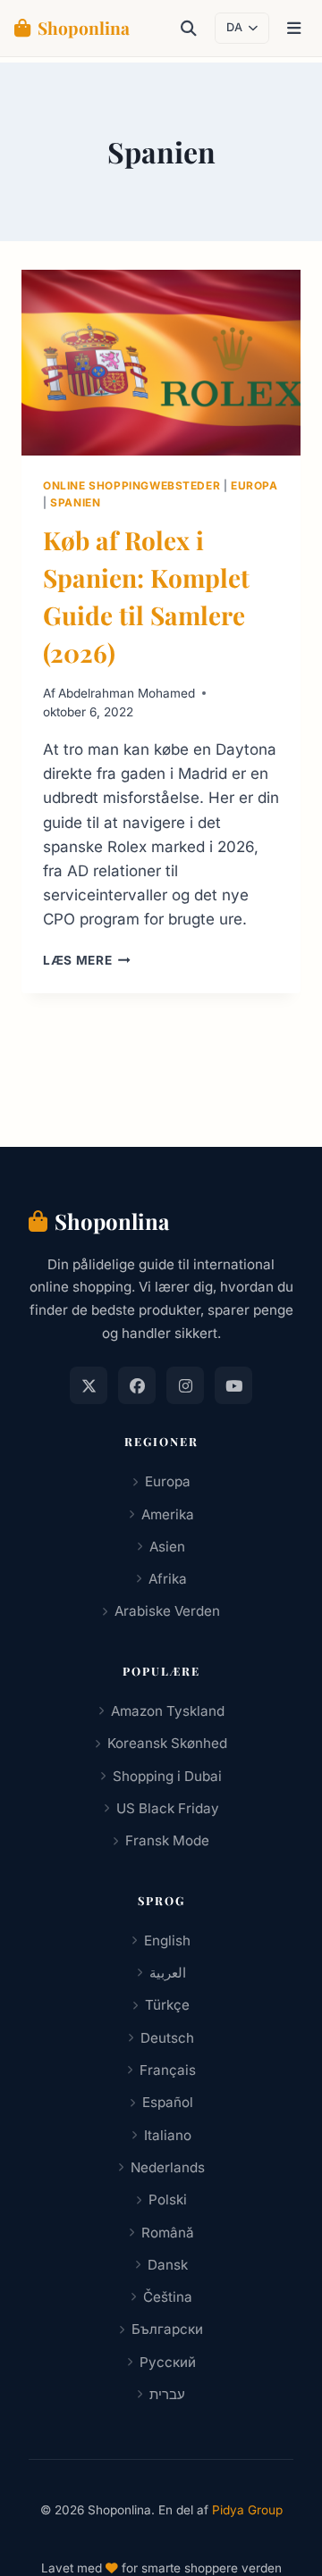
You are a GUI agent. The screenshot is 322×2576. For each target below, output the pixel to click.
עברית (167, 2394)
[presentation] (161, 363)
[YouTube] (233, 1385)
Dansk (168, 2265)
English (167, 1940)
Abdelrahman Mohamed (127, 693)
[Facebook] (137, 1385)
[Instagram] (185, 1385)
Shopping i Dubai (167, 1776)
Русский (168, 2362)
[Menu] (294, 29)
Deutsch (167, 2038)
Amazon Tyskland (168, 1711)
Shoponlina (84, 28)
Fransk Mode (167, 1840)
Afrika (168, 1579)
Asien (167, 1547)
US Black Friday (168, 1808)
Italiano (168, 2135)
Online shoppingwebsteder (131, 485)
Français (168, 2070)
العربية (168, 1973)
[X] (89, 1385)
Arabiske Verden (167, 1611)
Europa (254, 485)
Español (168, 2102)
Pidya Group (247, 2510)
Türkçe (167, 2005)
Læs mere (87, 960)
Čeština (168, 2297)
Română (168, 2233)
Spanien (75, 502)
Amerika (168, 1514)
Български (167, 2329)
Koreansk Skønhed (167, 1743)
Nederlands (168, 2167)
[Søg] (189, 29)
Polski (168, 2200)
